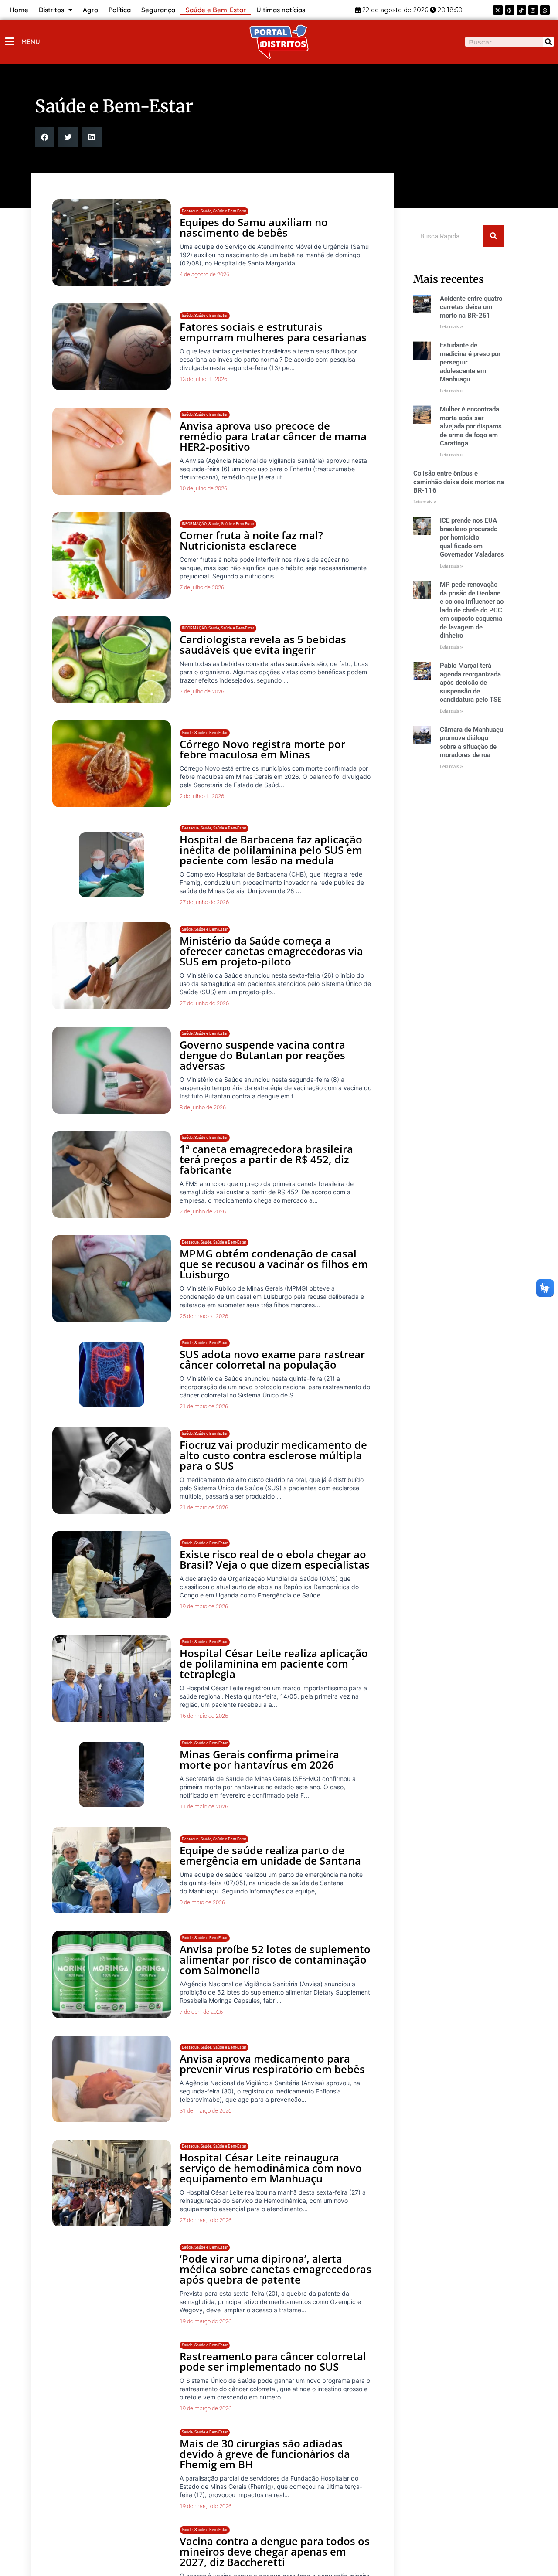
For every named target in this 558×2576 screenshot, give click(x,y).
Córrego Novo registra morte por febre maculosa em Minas (262, 749)
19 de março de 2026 (206, 2325)
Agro (90, 10)
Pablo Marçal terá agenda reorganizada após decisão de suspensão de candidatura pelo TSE (470, 683)
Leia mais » (451, 327)
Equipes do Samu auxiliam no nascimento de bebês (254, 227)
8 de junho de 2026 (203, 1107)
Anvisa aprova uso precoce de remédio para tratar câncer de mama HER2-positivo (273, 436)
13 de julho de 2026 (203, 379)
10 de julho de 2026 (203, 488)
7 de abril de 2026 (201, 2012)
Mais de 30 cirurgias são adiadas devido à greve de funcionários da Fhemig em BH (265, 2481)
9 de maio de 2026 (202, 1902)
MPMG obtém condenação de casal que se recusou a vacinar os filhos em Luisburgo (274, 1264)
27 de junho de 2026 (204, 902)
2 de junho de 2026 (203, 1212)
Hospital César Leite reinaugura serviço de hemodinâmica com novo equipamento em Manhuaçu (271, 2168)
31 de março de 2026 (206, 2111)
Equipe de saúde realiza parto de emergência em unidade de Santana (270, 1855)
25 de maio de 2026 (204, 1316)
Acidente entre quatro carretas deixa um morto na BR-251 (471, 307)
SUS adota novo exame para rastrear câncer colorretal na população (272, 1359)
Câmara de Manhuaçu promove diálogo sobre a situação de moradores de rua (471, 743)
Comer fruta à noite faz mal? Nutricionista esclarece (251, 540)
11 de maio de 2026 (204, 1806)
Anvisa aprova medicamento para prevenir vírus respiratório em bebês (272, 2064)
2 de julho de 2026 (202, 796)
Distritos (51, 10)
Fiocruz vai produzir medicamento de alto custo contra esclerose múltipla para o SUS (273, 1455)
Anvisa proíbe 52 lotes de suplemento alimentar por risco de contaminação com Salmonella (275, 1959)
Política (120, 10)
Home (19, 10)
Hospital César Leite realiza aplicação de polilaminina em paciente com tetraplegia (274, 1664)
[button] (45, 137)
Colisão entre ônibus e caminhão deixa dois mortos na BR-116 (459, 482)
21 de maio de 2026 (204, 1406)
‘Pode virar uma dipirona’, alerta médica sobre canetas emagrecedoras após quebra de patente (276, 2272)
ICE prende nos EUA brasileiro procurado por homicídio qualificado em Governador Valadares (472, 537)
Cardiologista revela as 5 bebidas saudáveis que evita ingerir (263, 644)
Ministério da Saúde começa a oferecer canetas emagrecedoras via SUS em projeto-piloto (271, 951)
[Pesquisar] (548, 42)
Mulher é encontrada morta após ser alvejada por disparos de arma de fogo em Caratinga (471, 426)
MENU (31, 42)
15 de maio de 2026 (204, 1716)
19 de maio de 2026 (204, 1606)
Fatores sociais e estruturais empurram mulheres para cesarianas (273, 332)
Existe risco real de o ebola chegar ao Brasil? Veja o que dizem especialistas (275, 1559)
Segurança (158, 10)
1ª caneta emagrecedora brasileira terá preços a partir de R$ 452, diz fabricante (266, 1159)
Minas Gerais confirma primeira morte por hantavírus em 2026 (259, 1759)
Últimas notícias (281, 10)
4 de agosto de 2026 (204, 274)
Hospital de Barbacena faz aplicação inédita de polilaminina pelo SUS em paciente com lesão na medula (271, 850)
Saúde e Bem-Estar (216, 10)
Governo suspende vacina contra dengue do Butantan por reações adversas (262, 1055)
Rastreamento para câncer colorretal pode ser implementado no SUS (273, 2377)
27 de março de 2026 (206, 2220)
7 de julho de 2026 (202, 587)
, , (214, 211)
